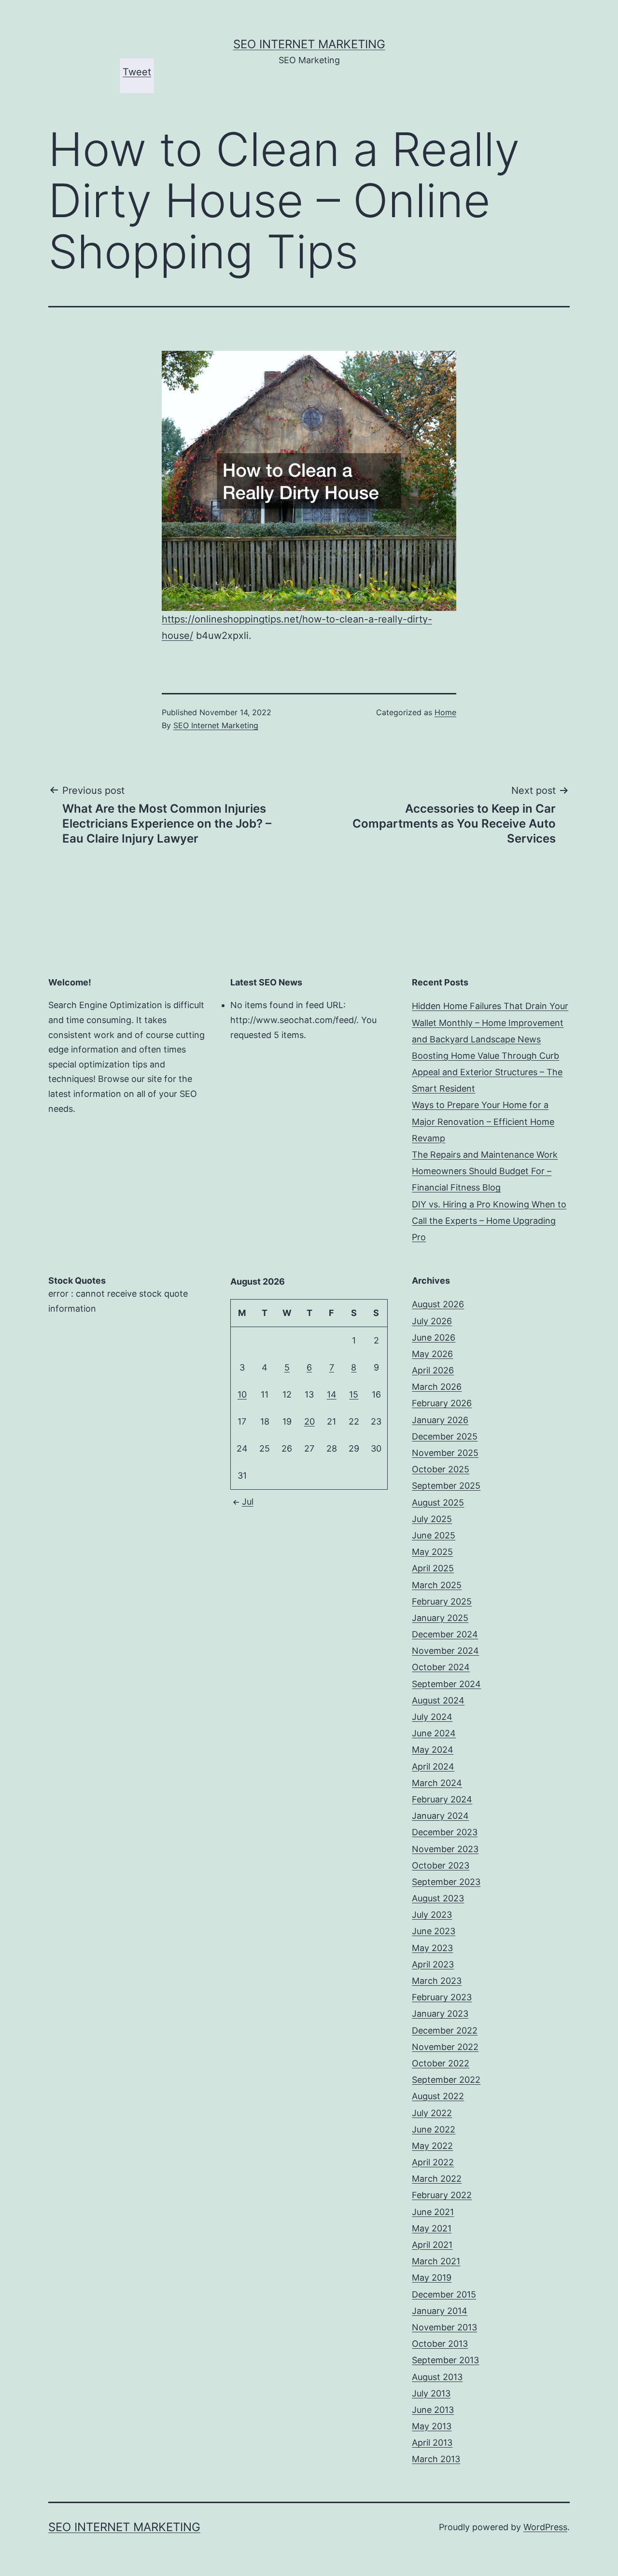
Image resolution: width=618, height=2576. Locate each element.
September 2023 (446, 1882)
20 (309, 1421)
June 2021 (433, 2212)
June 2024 (434, 1733)
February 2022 (442, 2195)
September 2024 (446, 1684)
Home (445, 712)
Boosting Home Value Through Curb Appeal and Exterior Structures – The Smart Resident (487, 1072)
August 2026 (438, 1304)
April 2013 (432, 2443)
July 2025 (432, 1519)
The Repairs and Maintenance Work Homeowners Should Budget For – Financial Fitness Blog (485, 1171)
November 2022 (445, 2047)
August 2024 (438, 1700)
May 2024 (433, 1750)
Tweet (137, 72)
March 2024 (437, 1783)
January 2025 (440, 1618)
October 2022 (441, 2063)
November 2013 (444, 2327)
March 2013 (436, 2459)
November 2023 (445, 1849)
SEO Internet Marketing (309, 44)
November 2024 (445, 1651)
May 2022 (432, 2146)
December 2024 (445, 1634)
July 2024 (432, 1717)
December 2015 (444, 2294)
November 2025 (445, 1453)
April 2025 (433, 1568)
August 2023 (438, 1898)
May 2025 (432, 1552)
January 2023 (440, 2014)
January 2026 (440, 1420)
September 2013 (445, 2360)
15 (354, 1394)
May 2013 (432, 2426)
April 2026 (433, 1370)
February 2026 (442, 1403)
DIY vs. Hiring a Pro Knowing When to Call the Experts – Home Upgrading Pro (489, 1221)
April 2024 (433, 1766)
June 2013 (433, 2410)
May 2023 (432, 1948)
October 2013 (440, 2344)
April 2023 (433, 1964)
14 (332, 1394)
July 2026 (432, 1321)
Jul (248, 1502)
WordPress (545, 2527)
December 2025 (445, 1436)
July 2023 (432, 1915)
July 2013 (431, 2393)
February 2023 (442, 1997)
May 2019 (432, 2278)
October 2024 (441, 1667)
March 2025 (437, 1585)
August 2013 (437, 2377)
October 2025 (441, 1469)
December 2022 (445, 2030)
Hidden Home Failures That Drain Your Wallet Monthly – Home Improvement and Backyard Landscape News (490, 1022)
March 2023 (437, 1981)
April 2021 (432, 2245)
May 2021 (432, 2228)
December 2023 (445, 1832)
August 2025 (438, 1503)
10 (242, 1394)
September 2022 (446, 2080)
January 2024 (440, 1816)
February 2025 (442, 1601)
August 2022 (438, 2096)
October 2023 (441, 1865)
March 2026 (437, 1387)
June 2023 (434, 1931)
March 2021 (436, 2261)
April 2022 (433, 2162)
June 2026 (434, 1337)
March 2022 (437, 2179)
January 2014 (440, 2311)
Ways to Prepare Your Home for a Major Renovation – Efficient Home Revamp (483, 1121)
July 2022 (432, 2113)
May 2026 (432, 1354)
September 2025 (446, 1486)
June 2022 (434, 2129)
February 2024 (442, 1799)
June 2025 (434, 1535)
